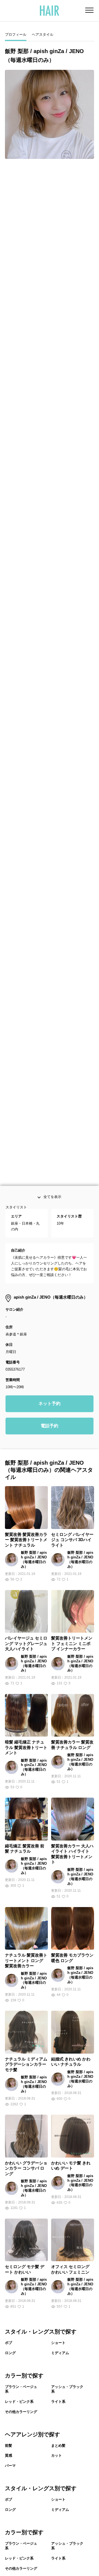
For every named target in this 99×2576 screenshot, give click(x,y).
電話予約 (50, 1469)
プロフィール (16, 35)
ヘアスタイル (43, 35)
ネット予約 (50, 1447)
